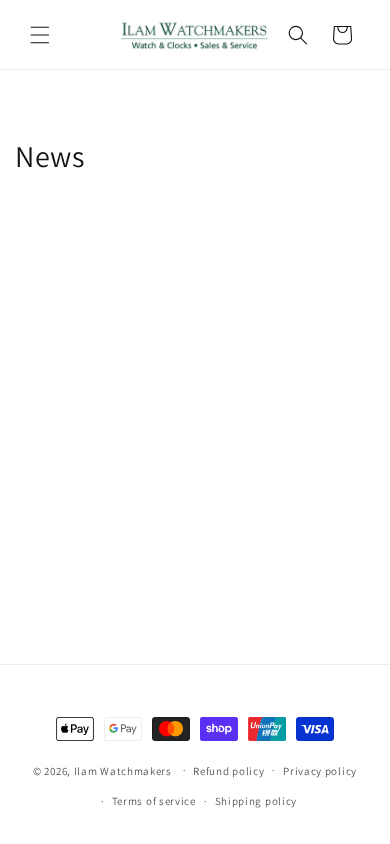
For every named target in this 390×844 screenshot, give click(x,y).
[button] (40, 35)
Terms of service (154, 801)
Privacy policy (320, 771)
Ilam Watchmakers (123, 770)
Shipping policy (256, 801)
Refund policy (228, 771)
